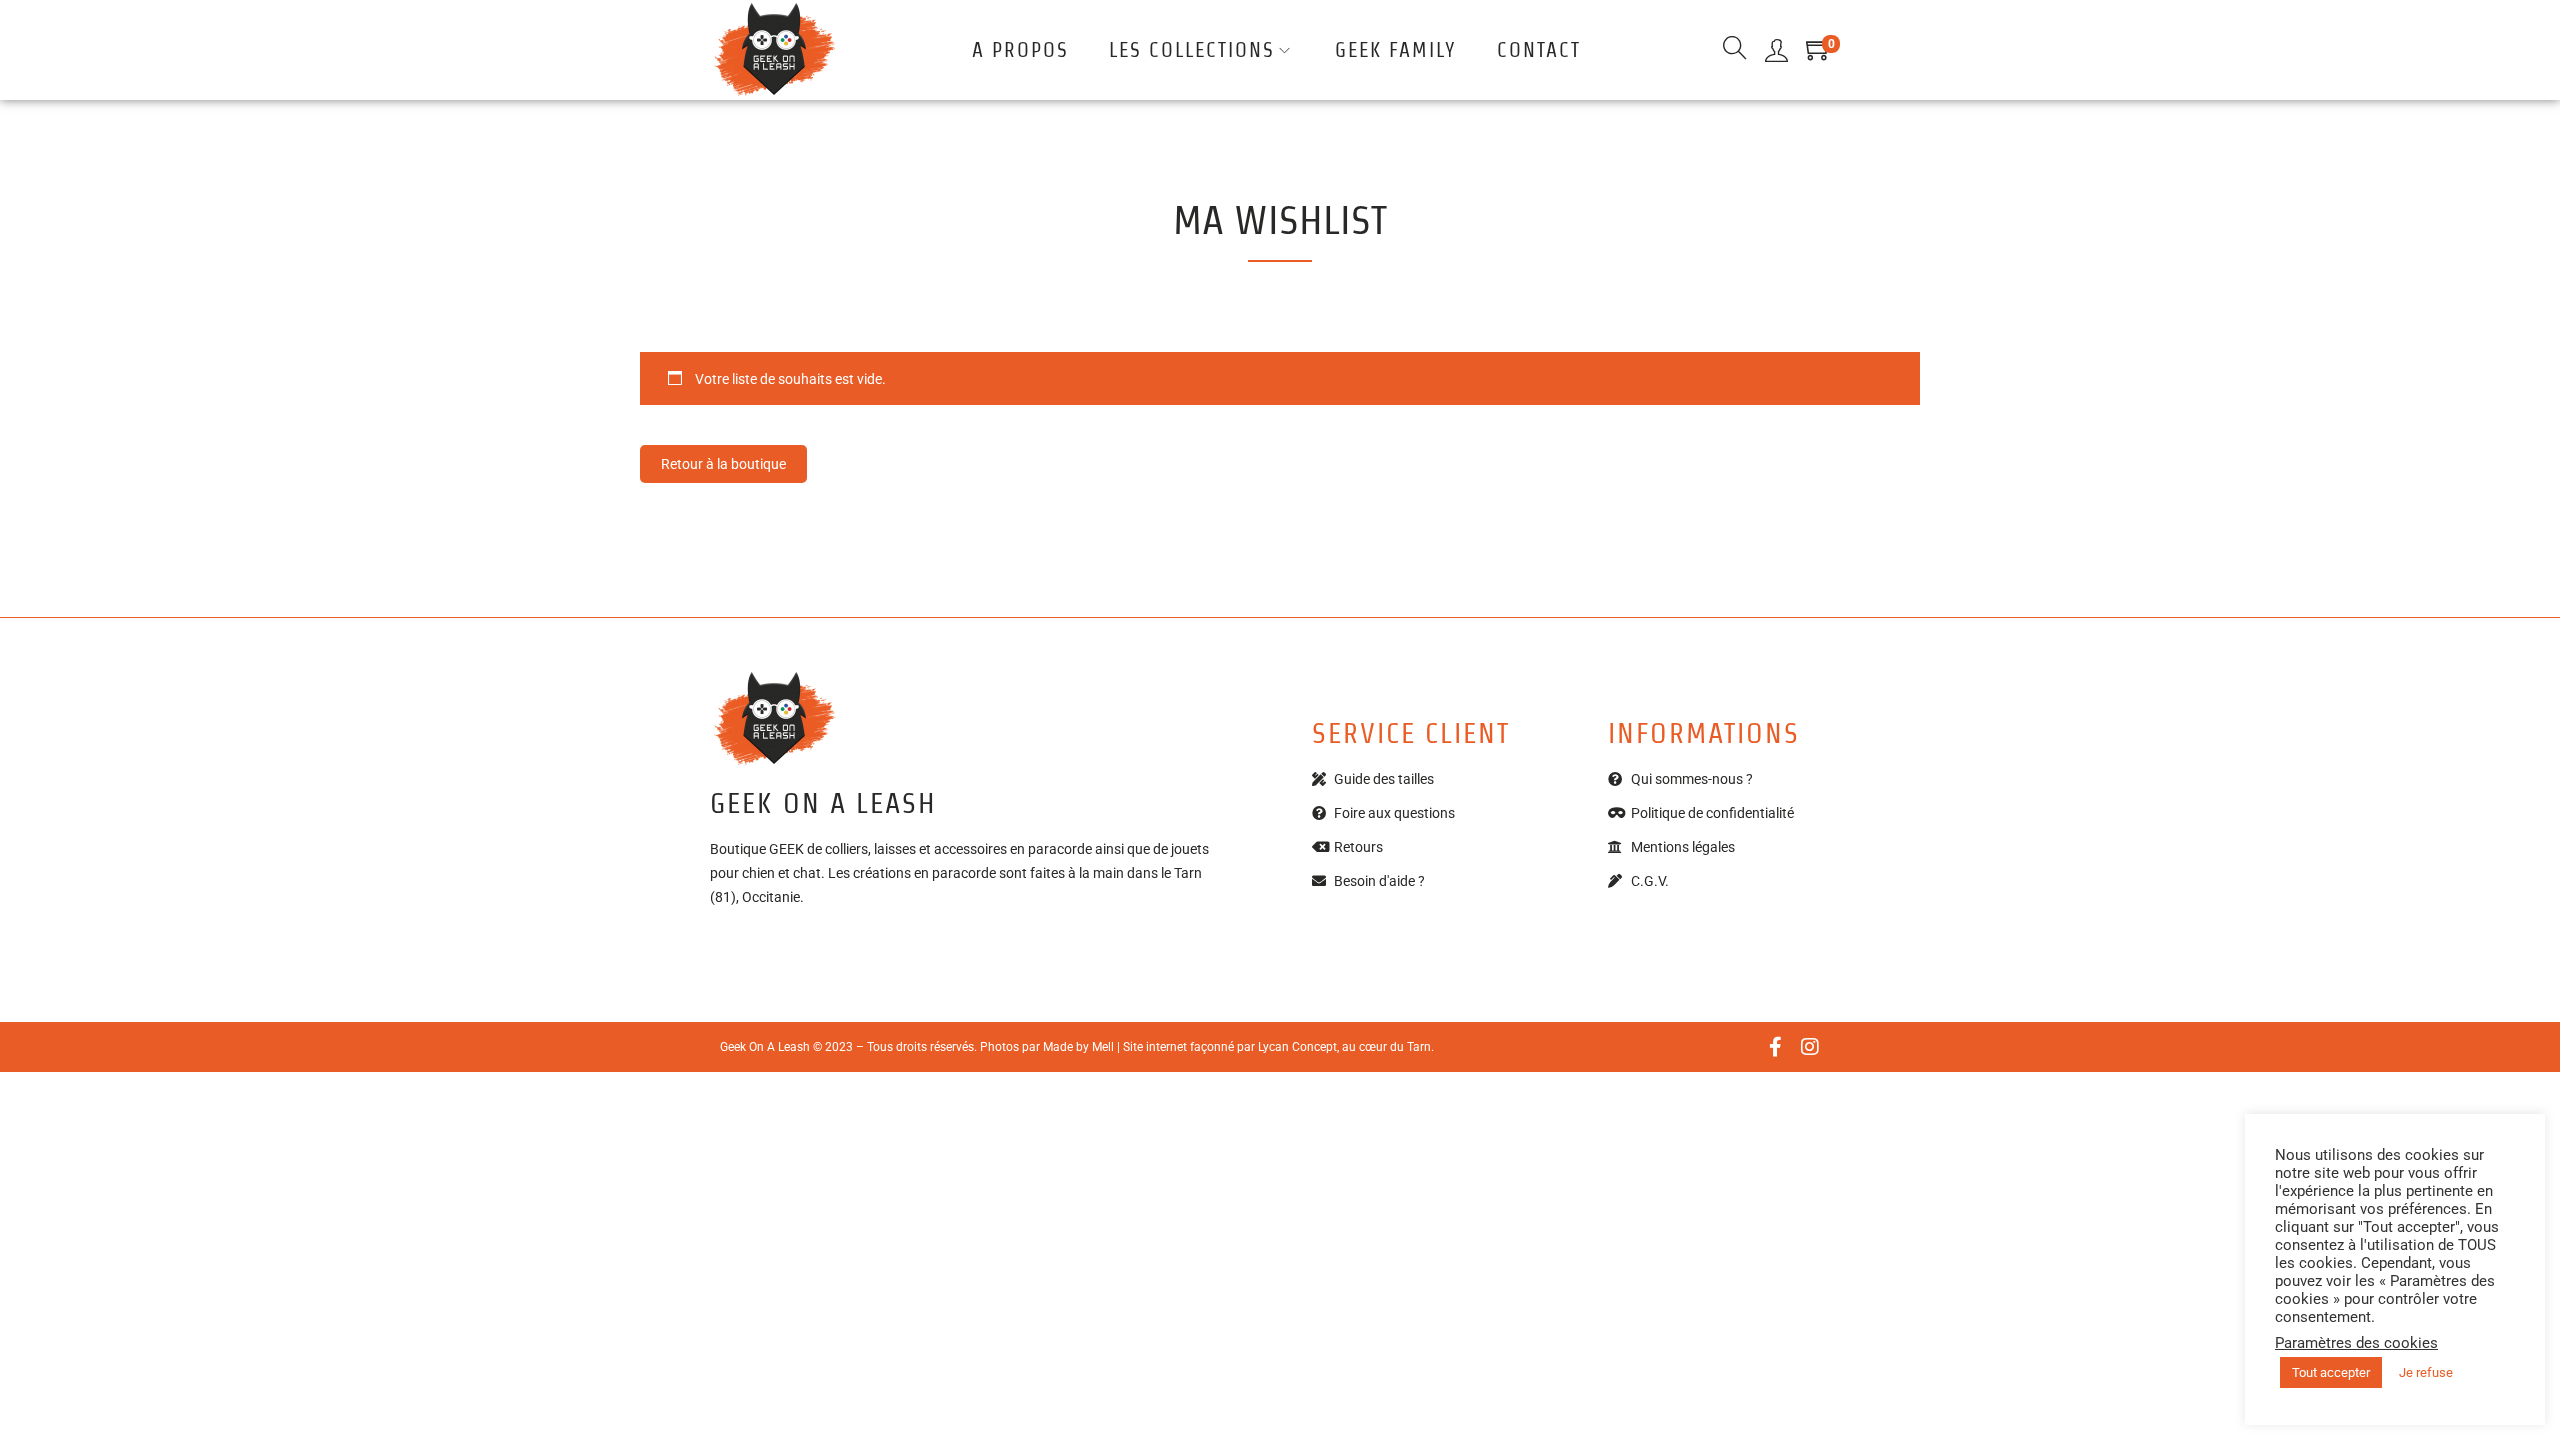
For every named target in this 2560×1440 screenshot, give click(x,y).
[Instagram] (1810, 1047)
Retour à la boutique (723, 464)
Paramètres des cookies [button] (2356, 1343)
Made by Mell (1078, 1047)
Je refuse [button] (2426, 1372)
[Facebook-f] (1775, 1047)
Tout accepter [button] (2331, 1372)
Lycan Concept (1297, 1047)
